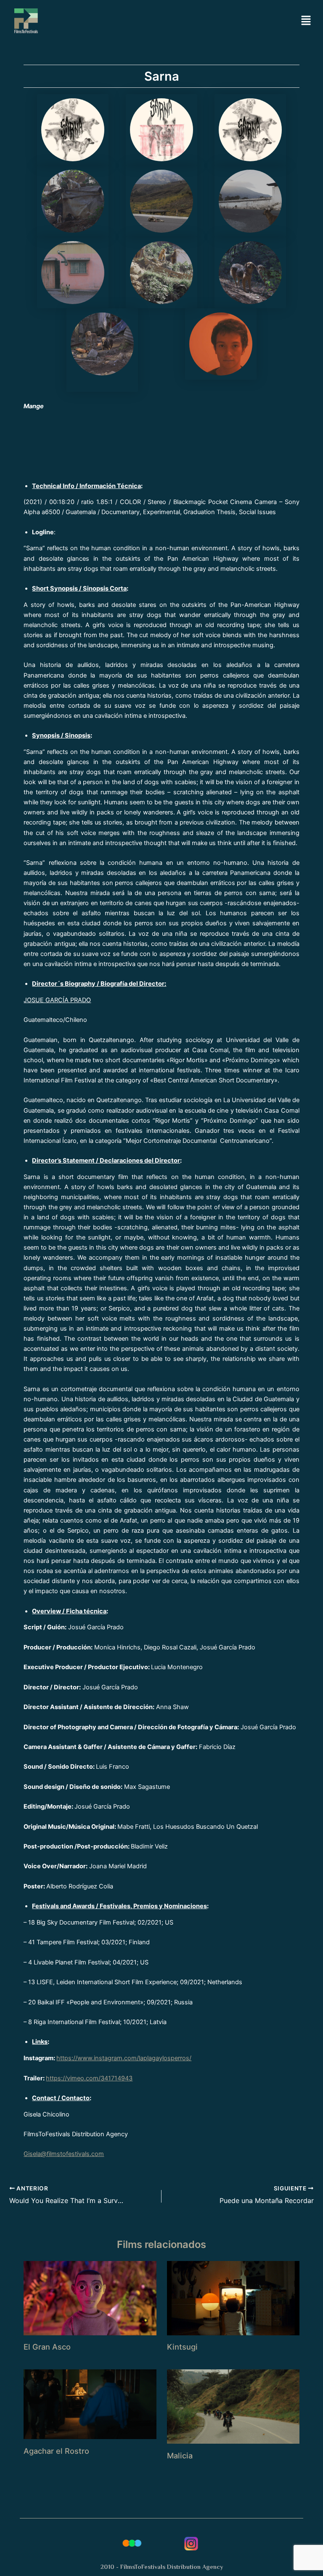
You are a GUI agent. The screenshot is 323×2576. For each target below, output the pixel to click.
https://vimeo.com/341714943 (89, 2078)
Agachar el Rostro (56, 2451)
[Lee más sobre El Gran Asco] (90, 2298)
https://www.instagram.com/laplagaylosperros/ (124, 2058)
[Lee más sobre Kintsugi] (233, 2298)
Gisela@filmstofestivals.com (64, 2154)
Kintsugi (182, 2347)
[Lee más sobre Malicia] (233, 2406)
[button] (306, 21)
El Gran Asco (47, 2347)
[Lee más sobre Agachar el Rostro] (90, 2404)
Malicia (180, 2455)
